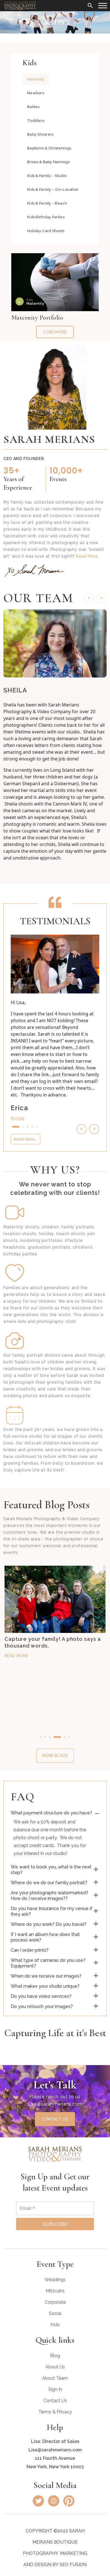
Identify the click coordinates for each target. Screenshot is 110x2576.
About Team (55, 2378)
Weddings (55, 2280)
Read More (87, 556)
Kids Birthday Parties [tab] (46, 217)
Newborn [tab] (36, 93)
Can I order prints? (30, 1950)
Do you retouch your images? (42, 2006)
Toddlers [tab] (36, 121)
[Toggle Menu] (103, 5)
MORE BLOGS (55, 1756)
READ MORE (16, 1662)
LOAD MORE (55, 332)
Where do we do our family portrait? (49, 1883)
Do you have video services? (41, 1996)
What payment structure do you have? (51, 1813)
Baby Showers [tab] (40, 134)
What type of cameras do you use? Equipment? (48, 1963)
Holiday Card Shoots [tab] (46, 231)
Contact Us (55, 2401)
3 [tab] (28, 1127)
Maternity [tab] (36, 79)
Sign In (55, 2389)
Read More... (26, 1139)
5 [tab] (37, 1127)
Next (102, 598)
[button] (90, 5)
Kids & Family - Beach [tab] (47, 203)
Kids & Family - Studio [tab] (47, 176)
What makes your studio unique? (45, 1986)
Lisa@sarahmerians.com (55, 2104)
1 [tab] (16, 1127)
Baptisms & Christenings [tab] (49, 148)
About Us (55, 2367)
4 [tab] (32, 1127)
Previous (89, 598)
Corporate (55, 2302)
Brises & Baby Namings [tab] (48, 162)
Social (55, 2313)
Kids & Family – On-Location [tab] (53, 189)
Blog (55, 2356)
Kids (55, 2325)
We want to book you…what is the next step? (51, 1870)
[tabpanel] (55, 296)
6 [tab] (69, 1737)
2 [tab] (23, 1127)
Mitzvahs (55, 2291)
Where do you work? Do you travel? (49, 1924)
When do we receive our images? (46, 1976)
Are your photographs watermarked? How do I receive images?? (49, 1896)
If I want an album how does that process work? (45, 1937)
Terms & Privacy (55, 2412)
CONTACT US (55, 2119)
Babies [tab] (33, 107)
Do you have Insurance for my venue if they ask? (52, 1911)
